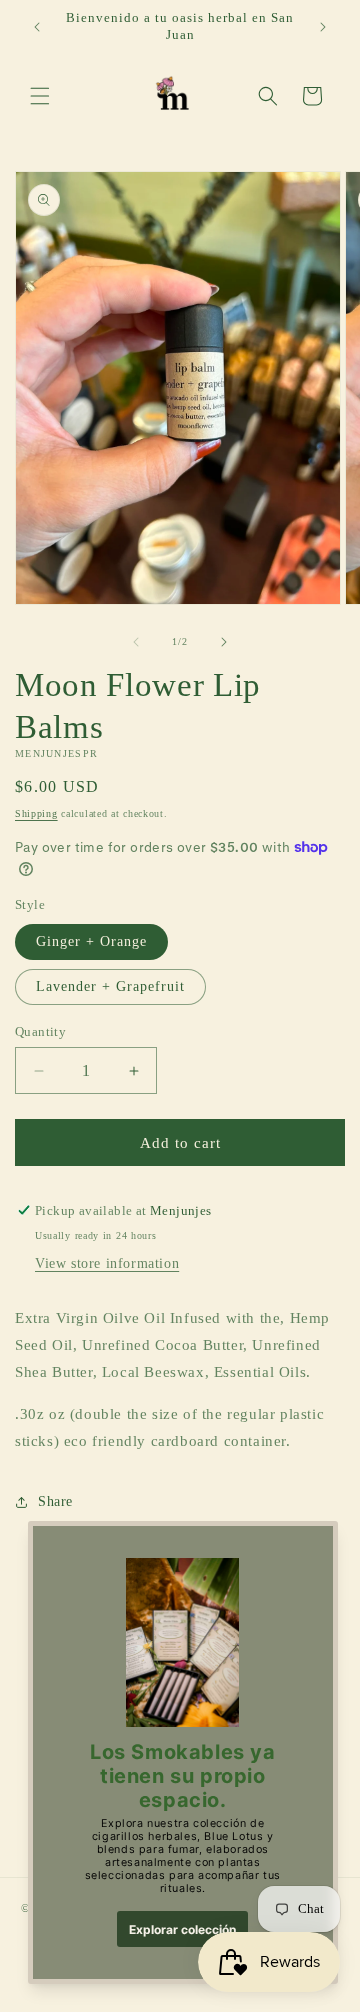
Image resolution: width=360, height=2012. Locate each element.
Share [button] (55, 1501)
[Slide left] (136, 642)
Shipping (36, 813)
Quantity (40, 1031)
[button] (40, 96)
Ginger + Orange (91, 941)
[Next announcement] (323, 27)
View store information (107, 1263)
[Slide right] (224, 642)
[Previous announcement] (37, 27)
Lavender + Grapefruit (110, 986)
